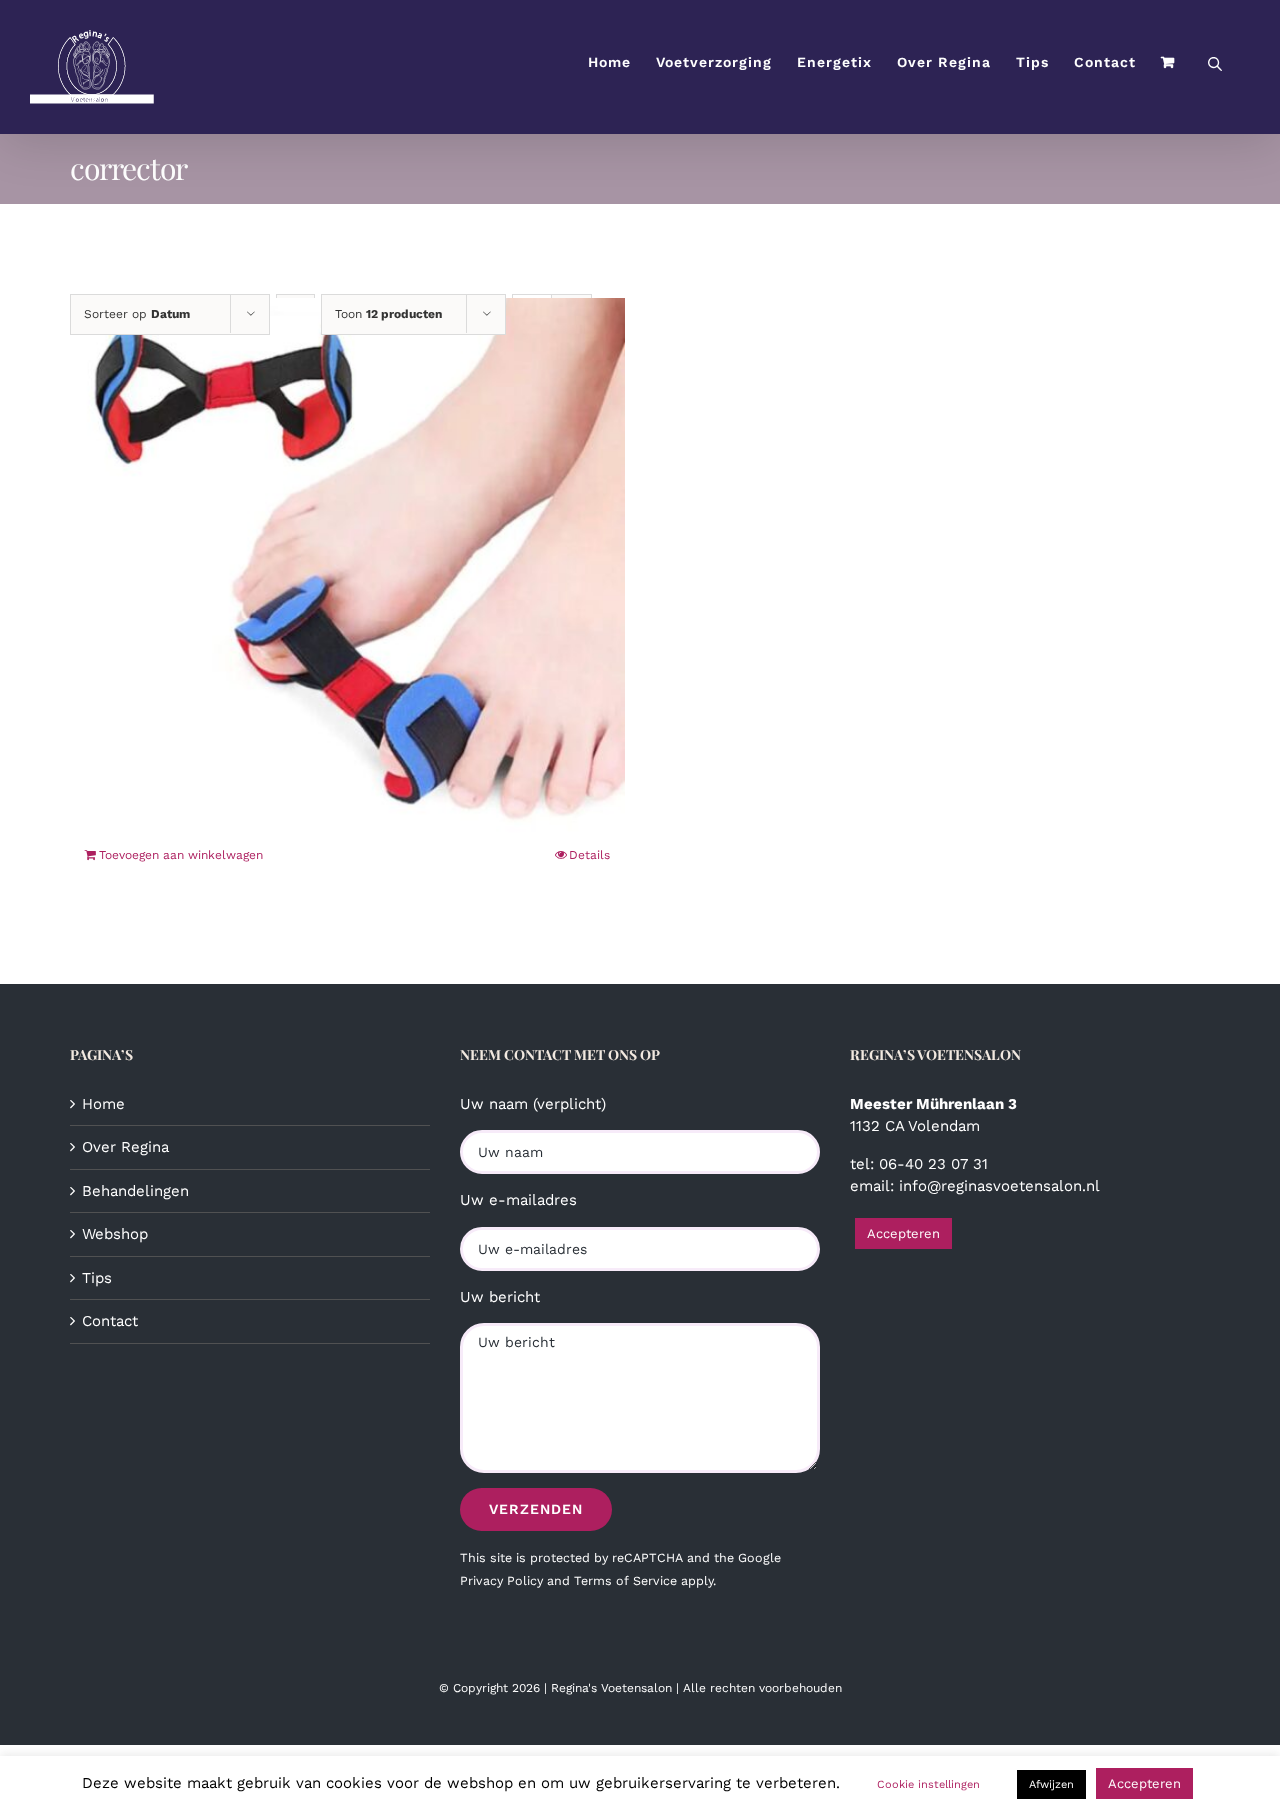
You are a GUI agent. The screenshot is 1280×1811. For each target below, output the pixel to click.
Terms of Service (625, 1580)
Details (589, 855)
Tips (97, 1278)
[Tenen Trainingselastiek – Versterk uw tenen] (347, 573)
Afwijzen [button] (1051, 1784)
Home (103, 1104)
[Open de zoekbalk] (1215, 62)
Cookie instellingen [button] (928, 1784)
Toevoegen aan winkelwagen (181, 855)
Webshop (115, 1234)
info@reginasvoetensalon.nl (999, 1186)
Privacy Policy (501, 1580)
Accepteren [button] (903, 1233)
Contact (110, 1321)
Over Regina (125, 1147)
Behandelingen (135, 1191)
